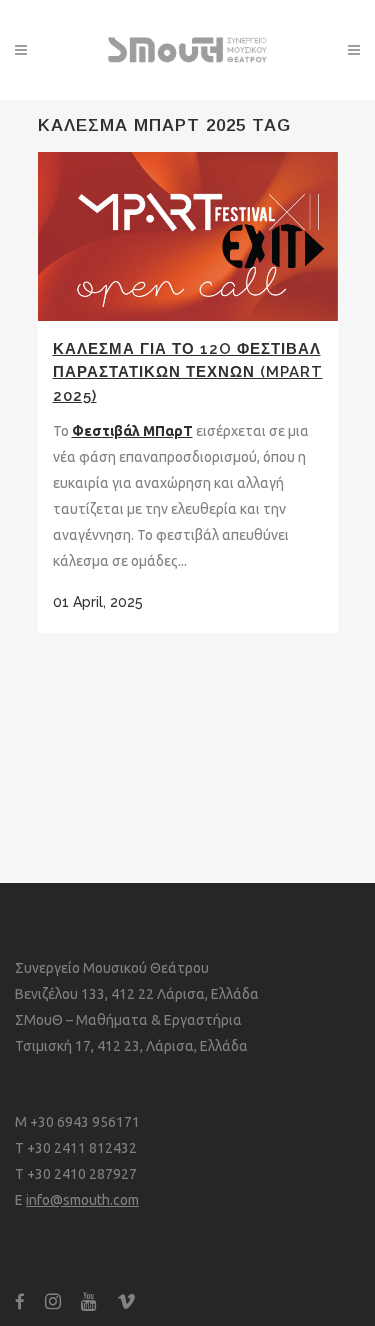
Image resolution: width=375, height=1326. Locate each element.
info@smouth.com (82, 1200)
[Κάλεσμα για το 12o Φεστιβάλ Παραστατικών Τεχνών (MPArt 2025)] (188, 236)
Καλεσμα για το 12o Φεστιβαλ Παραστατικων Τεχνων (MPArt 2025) (188, 372)
